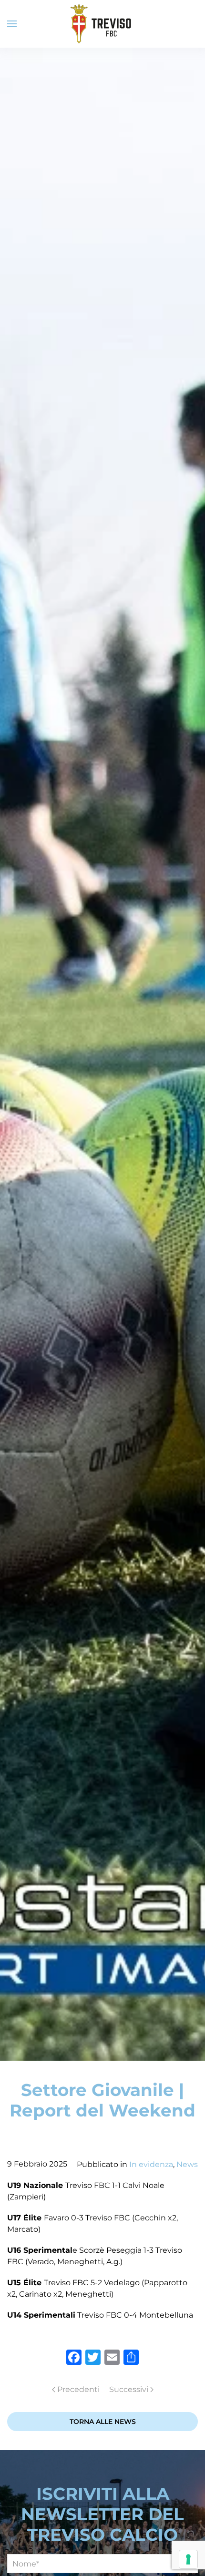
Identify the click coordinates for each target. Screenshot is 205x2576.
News (187, 2164)
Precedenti (78, 2389)
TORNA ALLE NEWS (103, 2422)
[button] (12, 24)
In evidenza (151, 2164)
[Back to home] (102, 24)
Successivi (129, 2389)
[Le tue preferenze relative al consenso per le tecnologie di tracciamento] (188, 2559)
